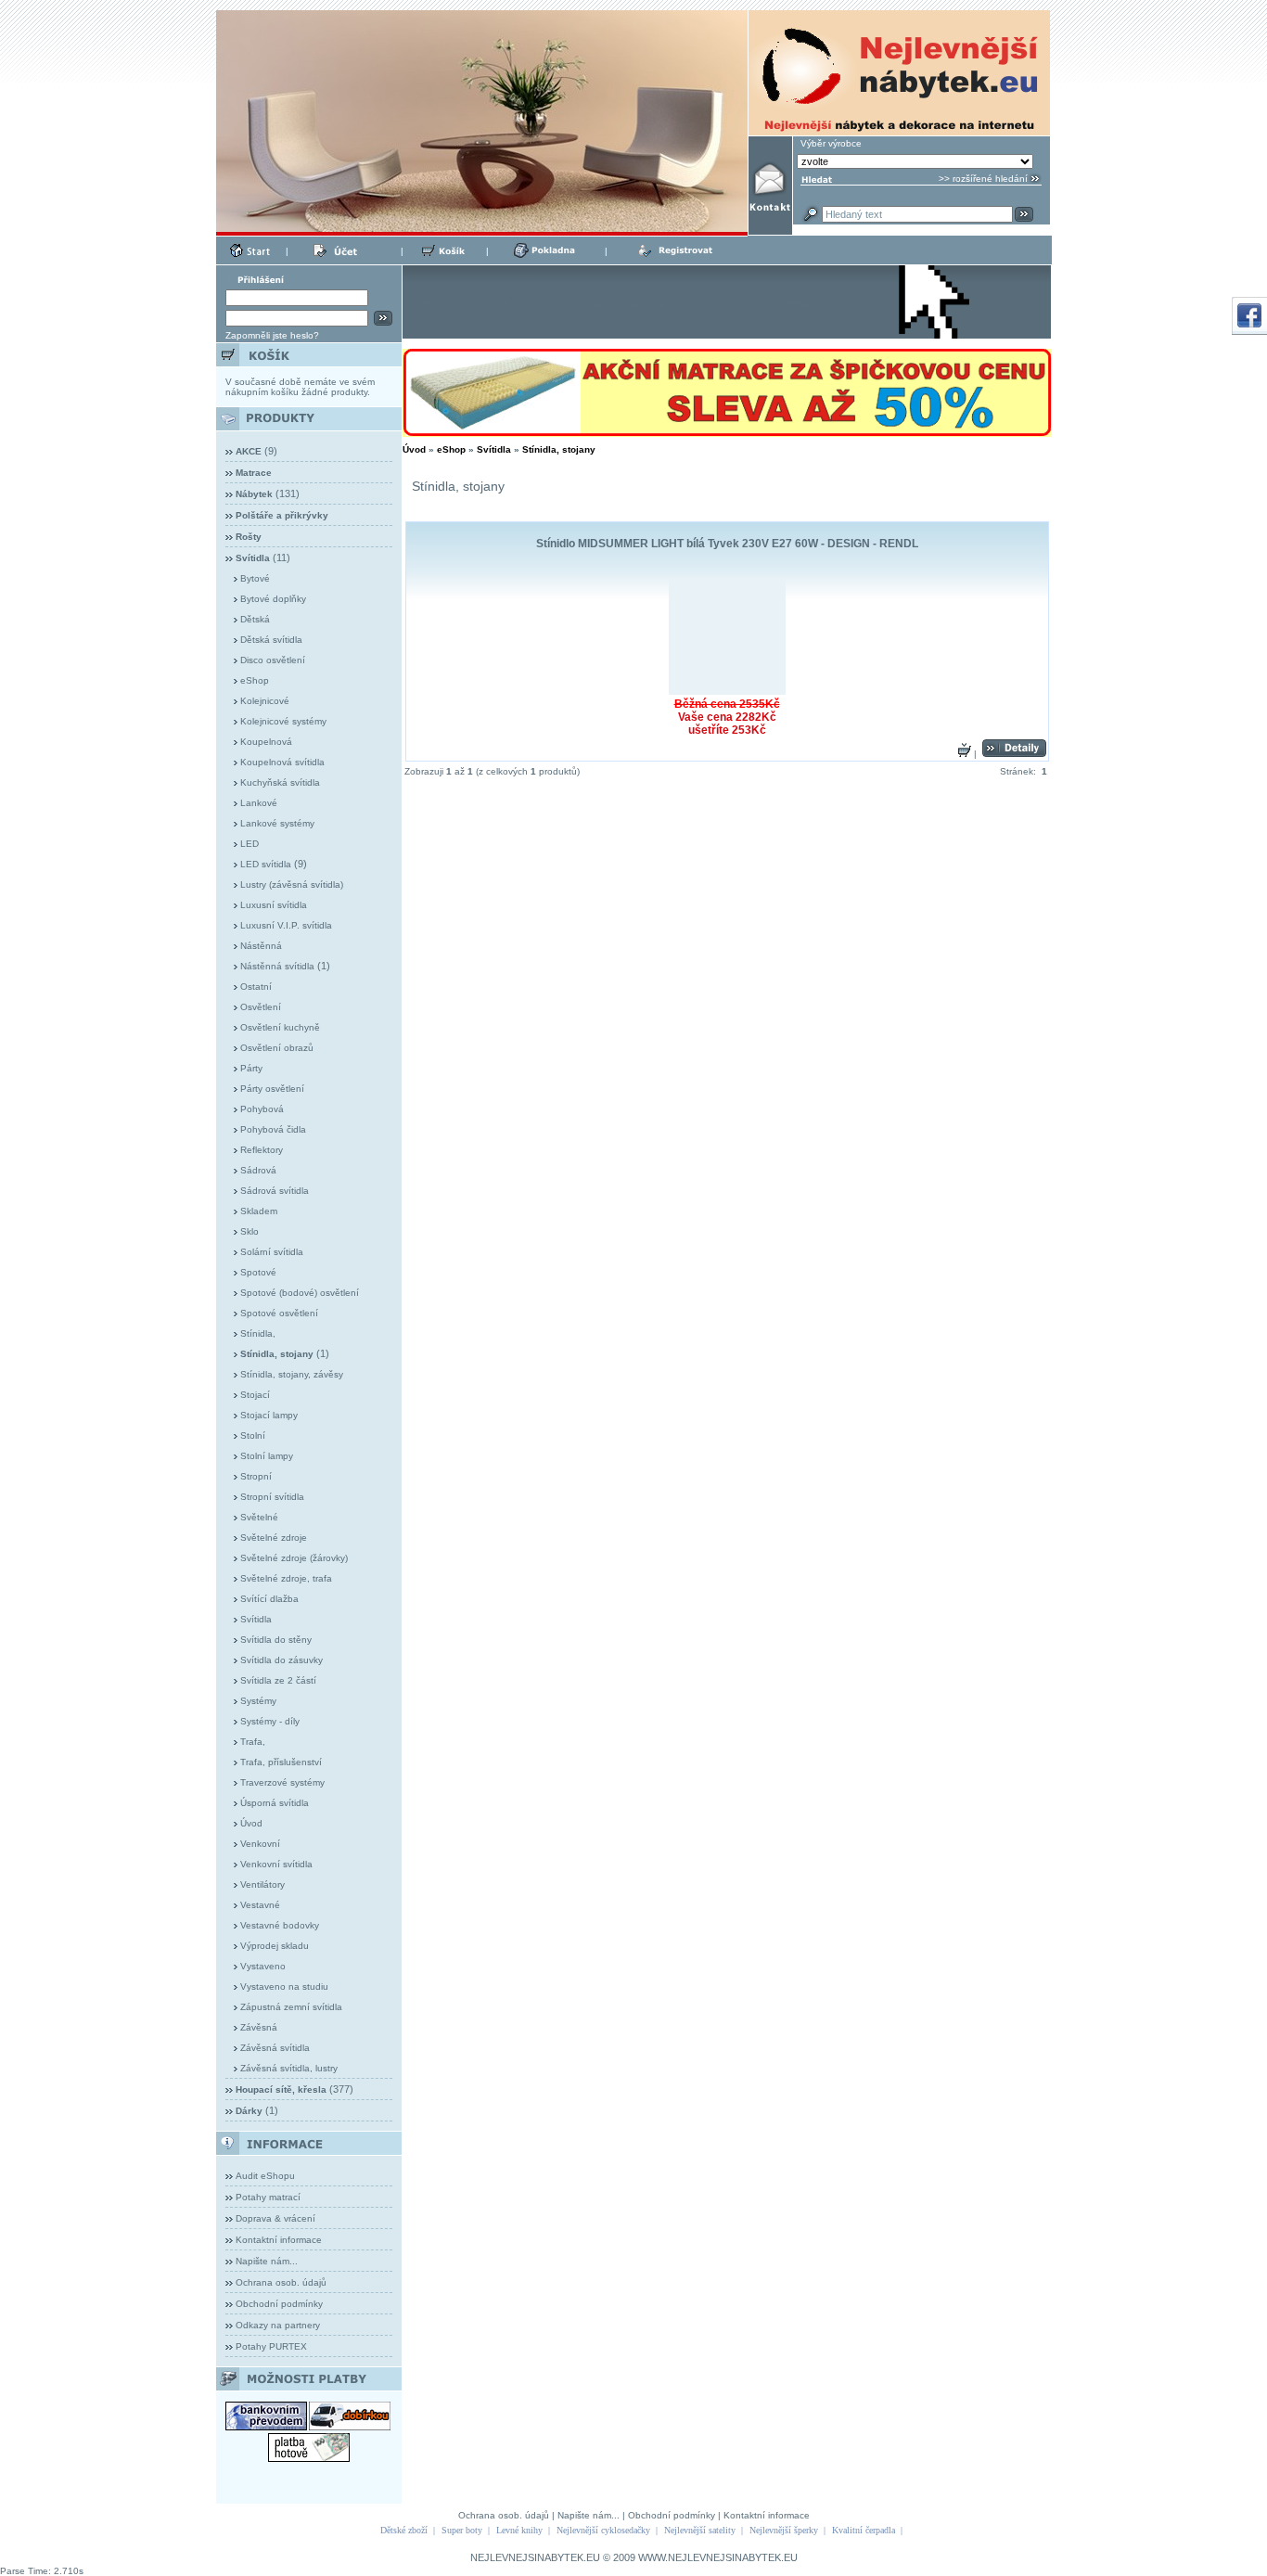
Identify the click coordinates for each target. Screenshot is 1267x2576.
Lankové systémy (277, 823)
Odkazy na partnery (278, 2325)
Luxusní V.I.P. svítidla (286, 925)
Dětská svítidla (271, 640)
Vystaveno (263, 1966)
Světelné (259, 1517)
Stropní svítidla (272, 1497)
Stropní (256, 1476)
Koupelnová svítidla (282, 762)
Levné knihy (519, 2530)
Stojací (255, 1395)
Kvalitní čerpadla (864, 2530)
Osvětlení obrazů (277, 1048)
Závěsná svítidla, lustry (289, 2068)
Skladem (259, 1211)
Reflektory (262, 1150)
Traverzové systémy (282, 1782)
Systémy (258, 1701)
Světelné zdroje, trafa (286, 1578)
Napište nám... (267, 2261)
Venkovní (260, 1844)
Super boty (462, 2530)
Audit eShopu (265, 2176)
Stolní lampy (267, 1456)
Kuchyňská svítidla (280, 782)
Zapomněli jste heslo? (272, 335)
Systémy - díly (270, 1721)
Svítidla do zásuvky (282, 1660)
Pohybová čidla (273, 1129)
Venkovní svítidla (276, 1864)
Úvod (251, 1823)
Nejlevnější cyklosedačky (603, 2530)
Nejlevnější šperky (784, 2530)
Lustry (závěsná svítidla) (292, 884)
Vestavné (260, 1905)
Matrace (254, 473)
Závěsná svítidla (275, 2048)
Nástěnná (261, 946)
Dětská (255, 619)
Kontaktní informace (279, 2240)
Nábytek (254, 494)
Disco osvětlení (273, 660)
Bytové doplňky (273, 599)
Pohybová (262, 1109)
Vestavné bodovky (280, 1925)
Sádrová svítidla (275, 1191)
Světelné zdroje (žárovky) (294, 1558)
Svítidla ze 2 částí (278, 1680)
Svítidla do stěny (276, 1640)
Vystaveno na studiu (284, 1986)
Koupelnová (266, 742)
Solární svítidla (272, 1252)
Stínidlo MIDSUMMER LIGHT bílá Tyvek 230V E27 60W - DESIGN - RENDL (727, 544)
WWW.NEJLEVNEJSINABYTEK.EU (718, 2557)
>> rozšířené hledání (983, 179)
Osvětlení (261, 1007)
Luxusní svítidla (274, 905)
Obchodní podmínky (279, 2304)
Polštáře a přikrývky (282, 515)
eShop (255, 680)
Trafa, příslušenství (281, 1762)
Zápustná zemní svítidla (291, 2007)
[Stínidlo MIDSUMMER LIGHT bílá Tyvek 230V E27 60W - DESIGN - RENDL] (727, 636)
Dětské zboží (404, 2530)
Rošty (249, 537)
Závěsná (259, 2027)
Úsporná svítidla (275, 1803)
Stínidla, (258, 1333)
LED (250, 844)
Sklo (250, 1231)
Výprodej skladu (275, 1946)
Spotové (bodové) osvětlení (300, 1293)
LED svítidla (266, 864)
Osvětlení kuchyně (280, 1027)
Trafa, (253, 1742)
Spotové (258, 1272)
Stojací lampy (269, 1415)
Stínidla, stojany (559, 449)
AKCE (249, 451)
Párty (251, 1068)
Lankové (259, 803)
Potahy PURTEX (271, 2346)
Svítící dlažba (269, 1599)
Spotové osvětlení (279, 1313)
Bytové (255, 578)
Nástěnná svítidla (277, 966)
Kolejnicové (265, 701)
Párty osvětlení (272, 1089)
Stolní (253, 1435)
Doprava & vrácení (275, 2218)
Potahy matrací (268, 2197)
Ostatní (256, 987)
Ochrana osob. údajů (281, 2282)
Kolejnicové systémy (283, 721)
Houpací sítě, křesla (281, 2089)
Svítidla (256, 1619)
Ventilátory (262, 1884)
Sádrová (258, 1170)
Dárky (249, 2111)
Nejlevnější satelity (700, 2530)
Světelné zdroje (274, 1538)
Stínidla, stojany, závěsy (292, 1374)
